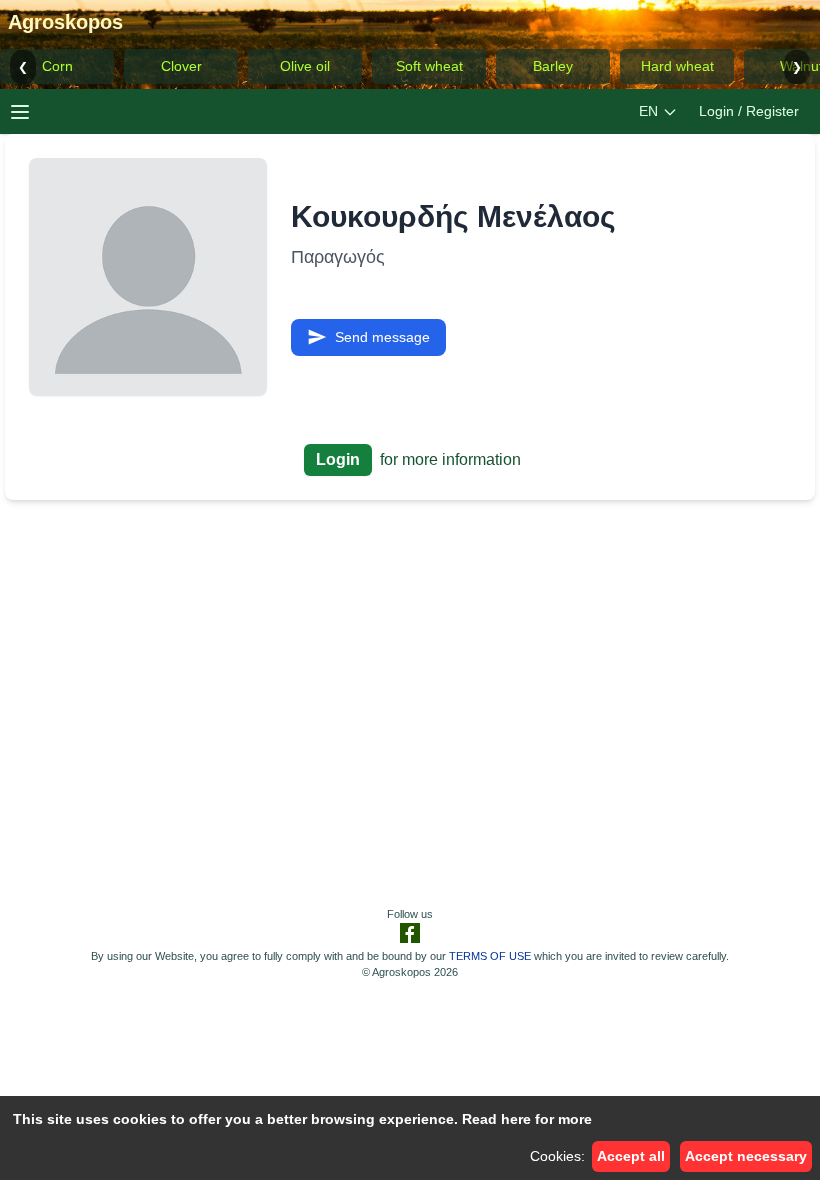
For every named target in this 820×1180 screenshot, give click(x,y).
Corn (57, 66)
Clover (181, 66)
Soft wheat (429, 66)
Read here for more (527, 1119)
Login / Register (749, 111)
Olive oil (305, 66)
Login (338, 459)
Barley (553, 66)
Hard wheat (677, 66)
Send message (382, 337)
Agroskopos (65, 22)
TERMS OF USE (490, 956)
